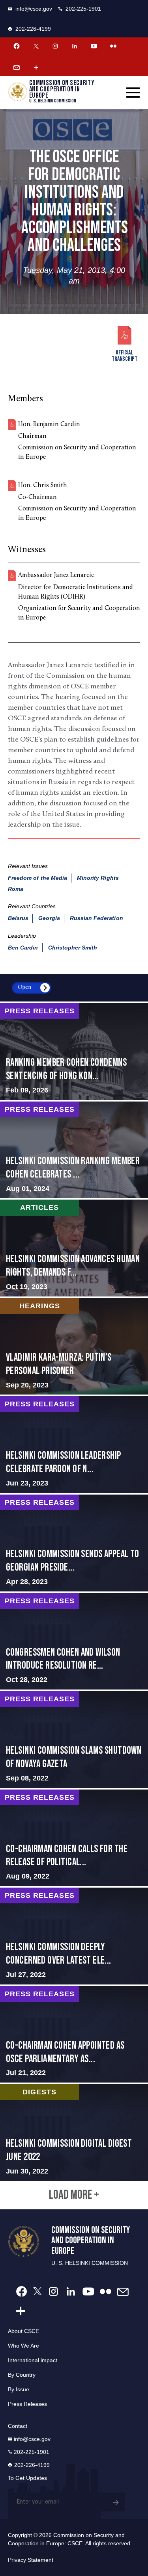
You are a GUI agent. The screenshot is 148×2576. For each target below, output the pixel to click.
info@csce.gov (34, 9)
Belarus (18, 918)
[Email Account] (17, 67)
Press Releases (27, 2404)
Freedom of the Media (37, 878)
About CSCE (23, 2331)
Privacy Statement (31, 2560)
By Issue (19, 2389)
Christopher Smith (73, 948)
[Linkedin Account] (75, 46)
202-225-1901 (83, 9)
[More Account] (36, 67)
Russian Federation (96, 918)
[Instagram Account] (55, 46)
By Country (22, 2375)
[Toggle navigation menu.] (133, 93)
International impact (33, 2360)
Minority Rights (98, 878)
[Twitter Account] (36, 46)
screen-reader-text (74, 1052)
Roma (16, 889)
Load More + (74, 2195)
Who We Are (23, 2346)
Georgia (49, 918)
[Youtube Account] (94, 46)
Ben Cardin (23, 948)
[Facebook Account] (17, 46)
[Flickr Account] (113, 46)
